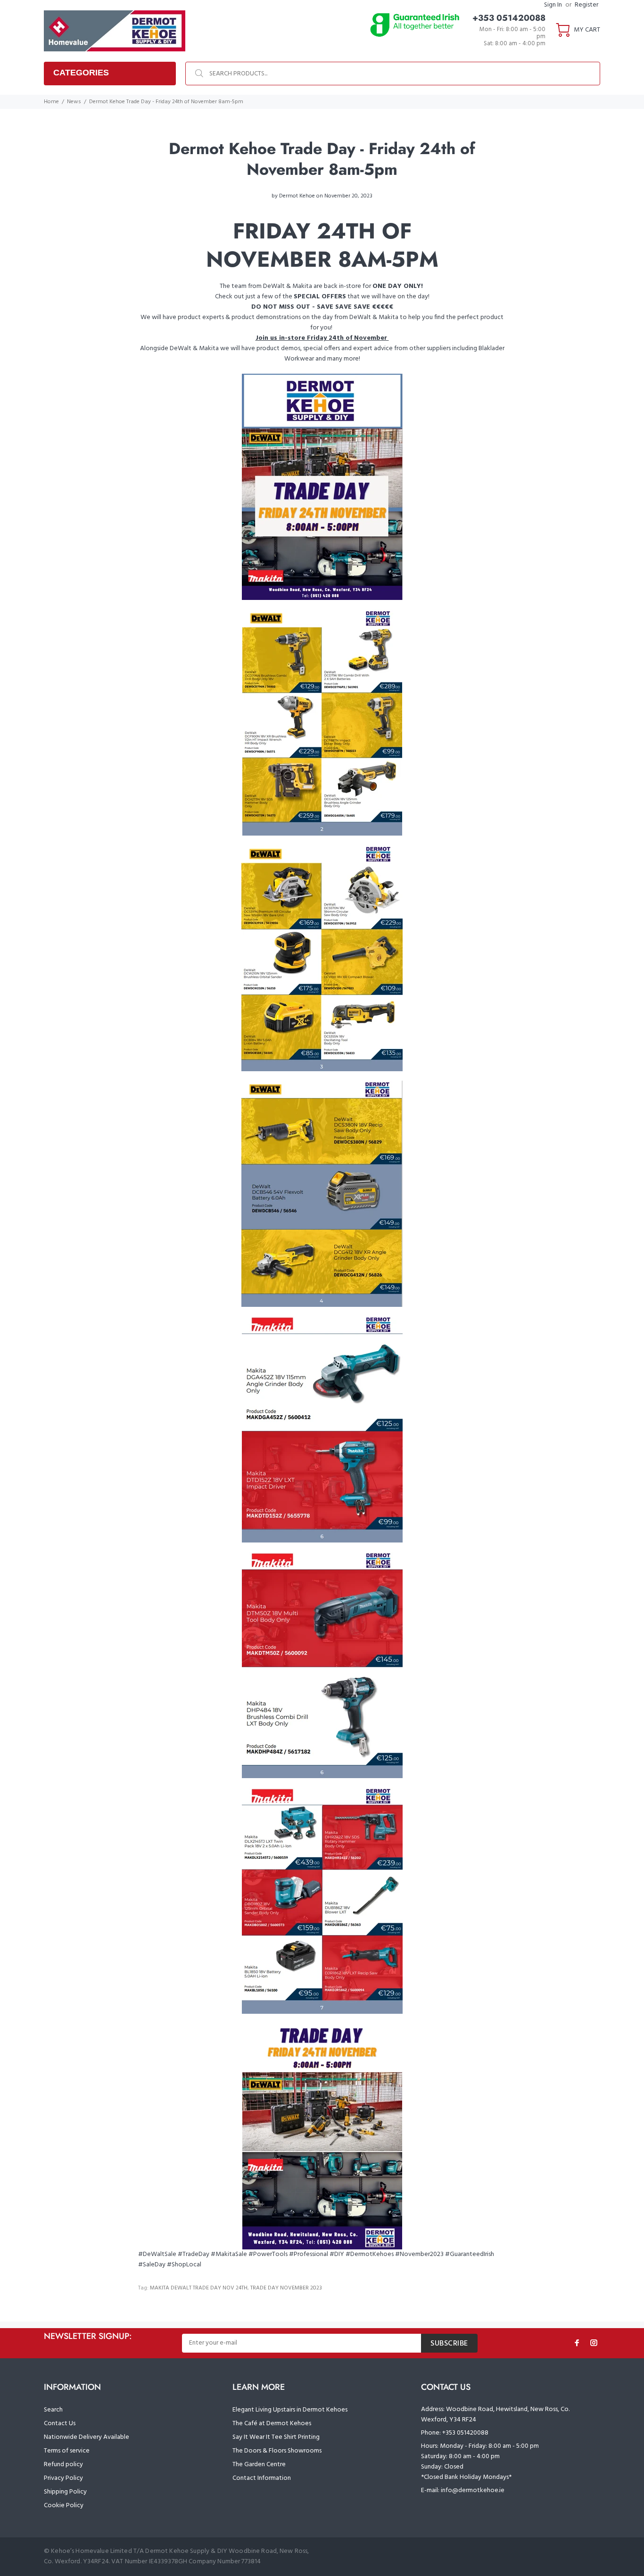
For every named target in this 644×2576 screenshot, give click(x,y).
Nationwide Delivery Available (87, 2437)
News (74, 102)
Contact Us (60, 2424)
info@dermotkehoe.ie (473, 2490)
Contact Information (262, 2478)
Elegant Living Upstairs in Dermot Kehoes (290, 2410)
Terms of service (67, 2451)
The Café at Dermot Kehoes (272, 2424)
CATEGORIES (81, 73)
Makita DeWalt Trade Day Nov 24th (199, 2288)
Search (53, 2410)
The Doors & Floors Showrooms (277, 2451)
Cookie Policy (64, 2506)
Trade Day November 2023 (286, 2288)
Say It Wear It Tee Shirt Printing (276, 2437)
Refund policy (63, 2465)
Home (51, 102)
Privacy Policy (63, 2478)
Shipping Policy (65, 2492)
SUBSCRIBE (449, 2344)
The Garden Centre (259, 2465)
